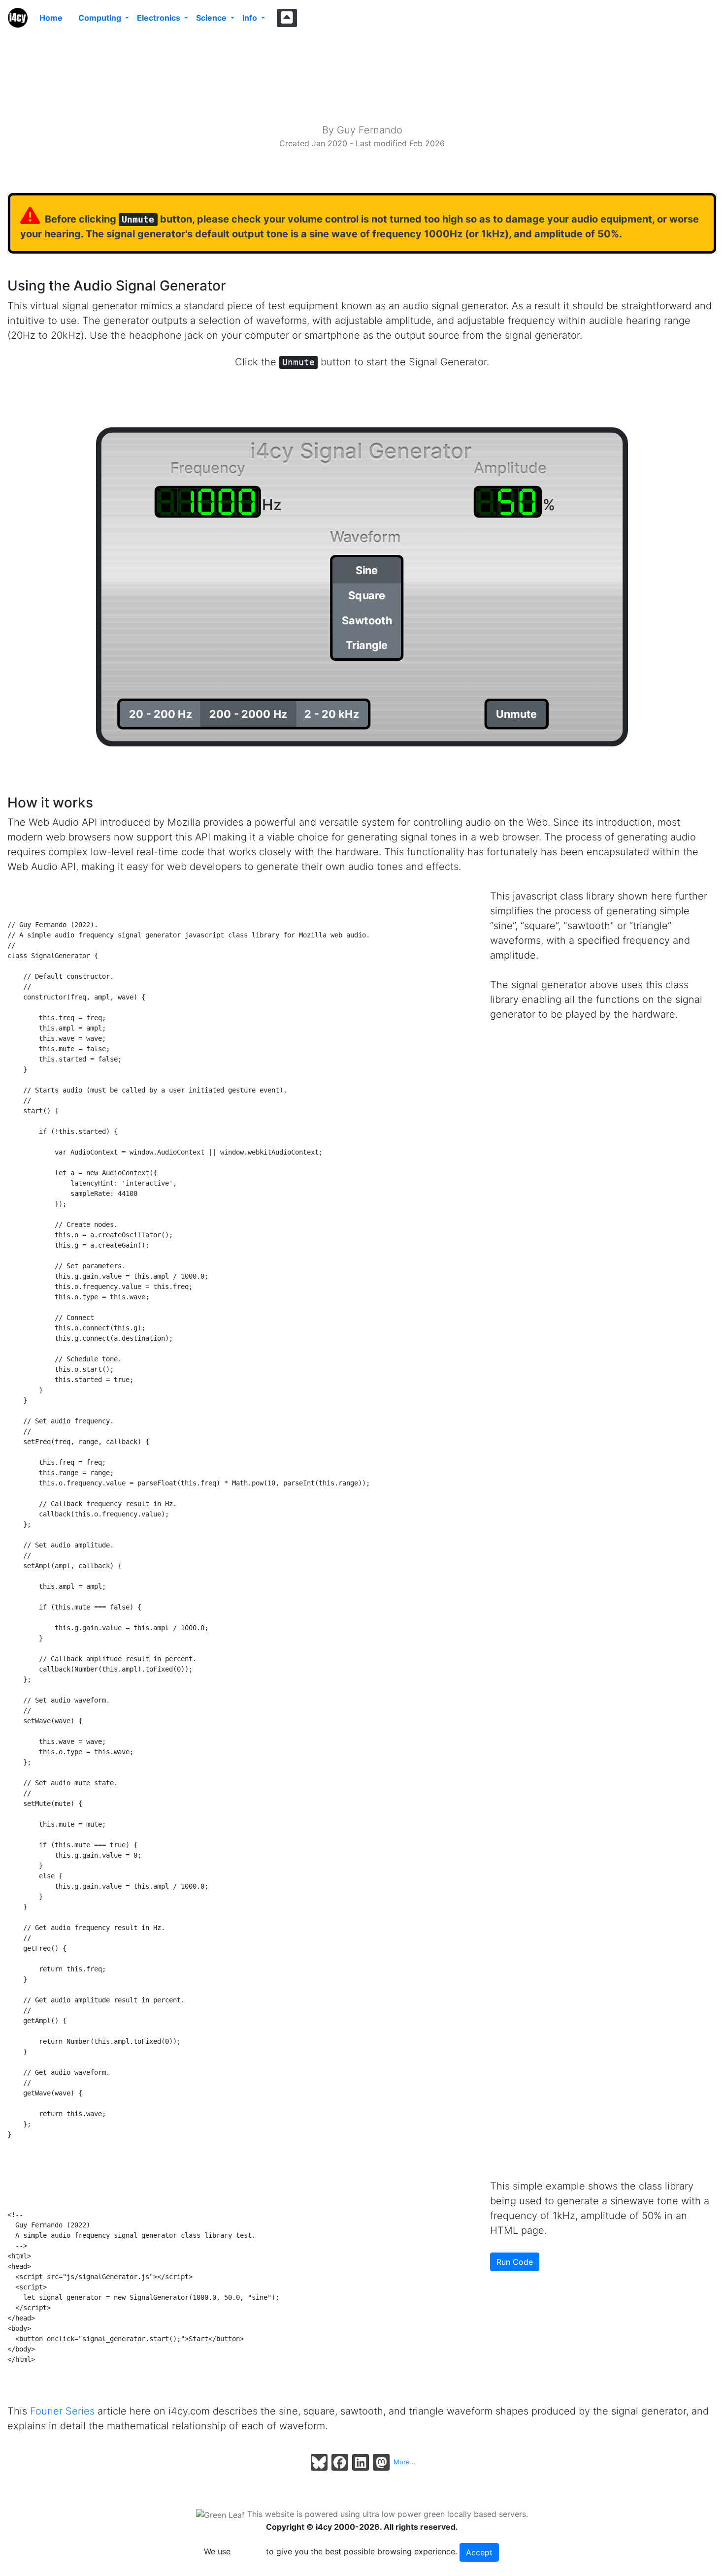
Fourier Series (62, 2411)
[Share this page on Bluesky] (319, 2462)
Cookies (248, 2551)
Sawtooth (367, 620)
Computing (101, 18)
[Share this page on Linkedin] (361, 2462)
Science (212, 18)
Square (367, 595)
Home (51, 18)
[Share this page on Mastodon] (381, 2462)
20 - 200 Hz (160, 714)
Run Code (515, 2262)
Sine (367, 570)
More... (405, 2462)
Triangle (367, 645)
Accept (479, 2552)
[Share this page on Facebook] (340, 2462)
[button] (287, 18)
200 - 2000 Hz (248, 714)
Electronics (160, 18)
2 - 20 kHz (331, 714)
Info (251, 18)
